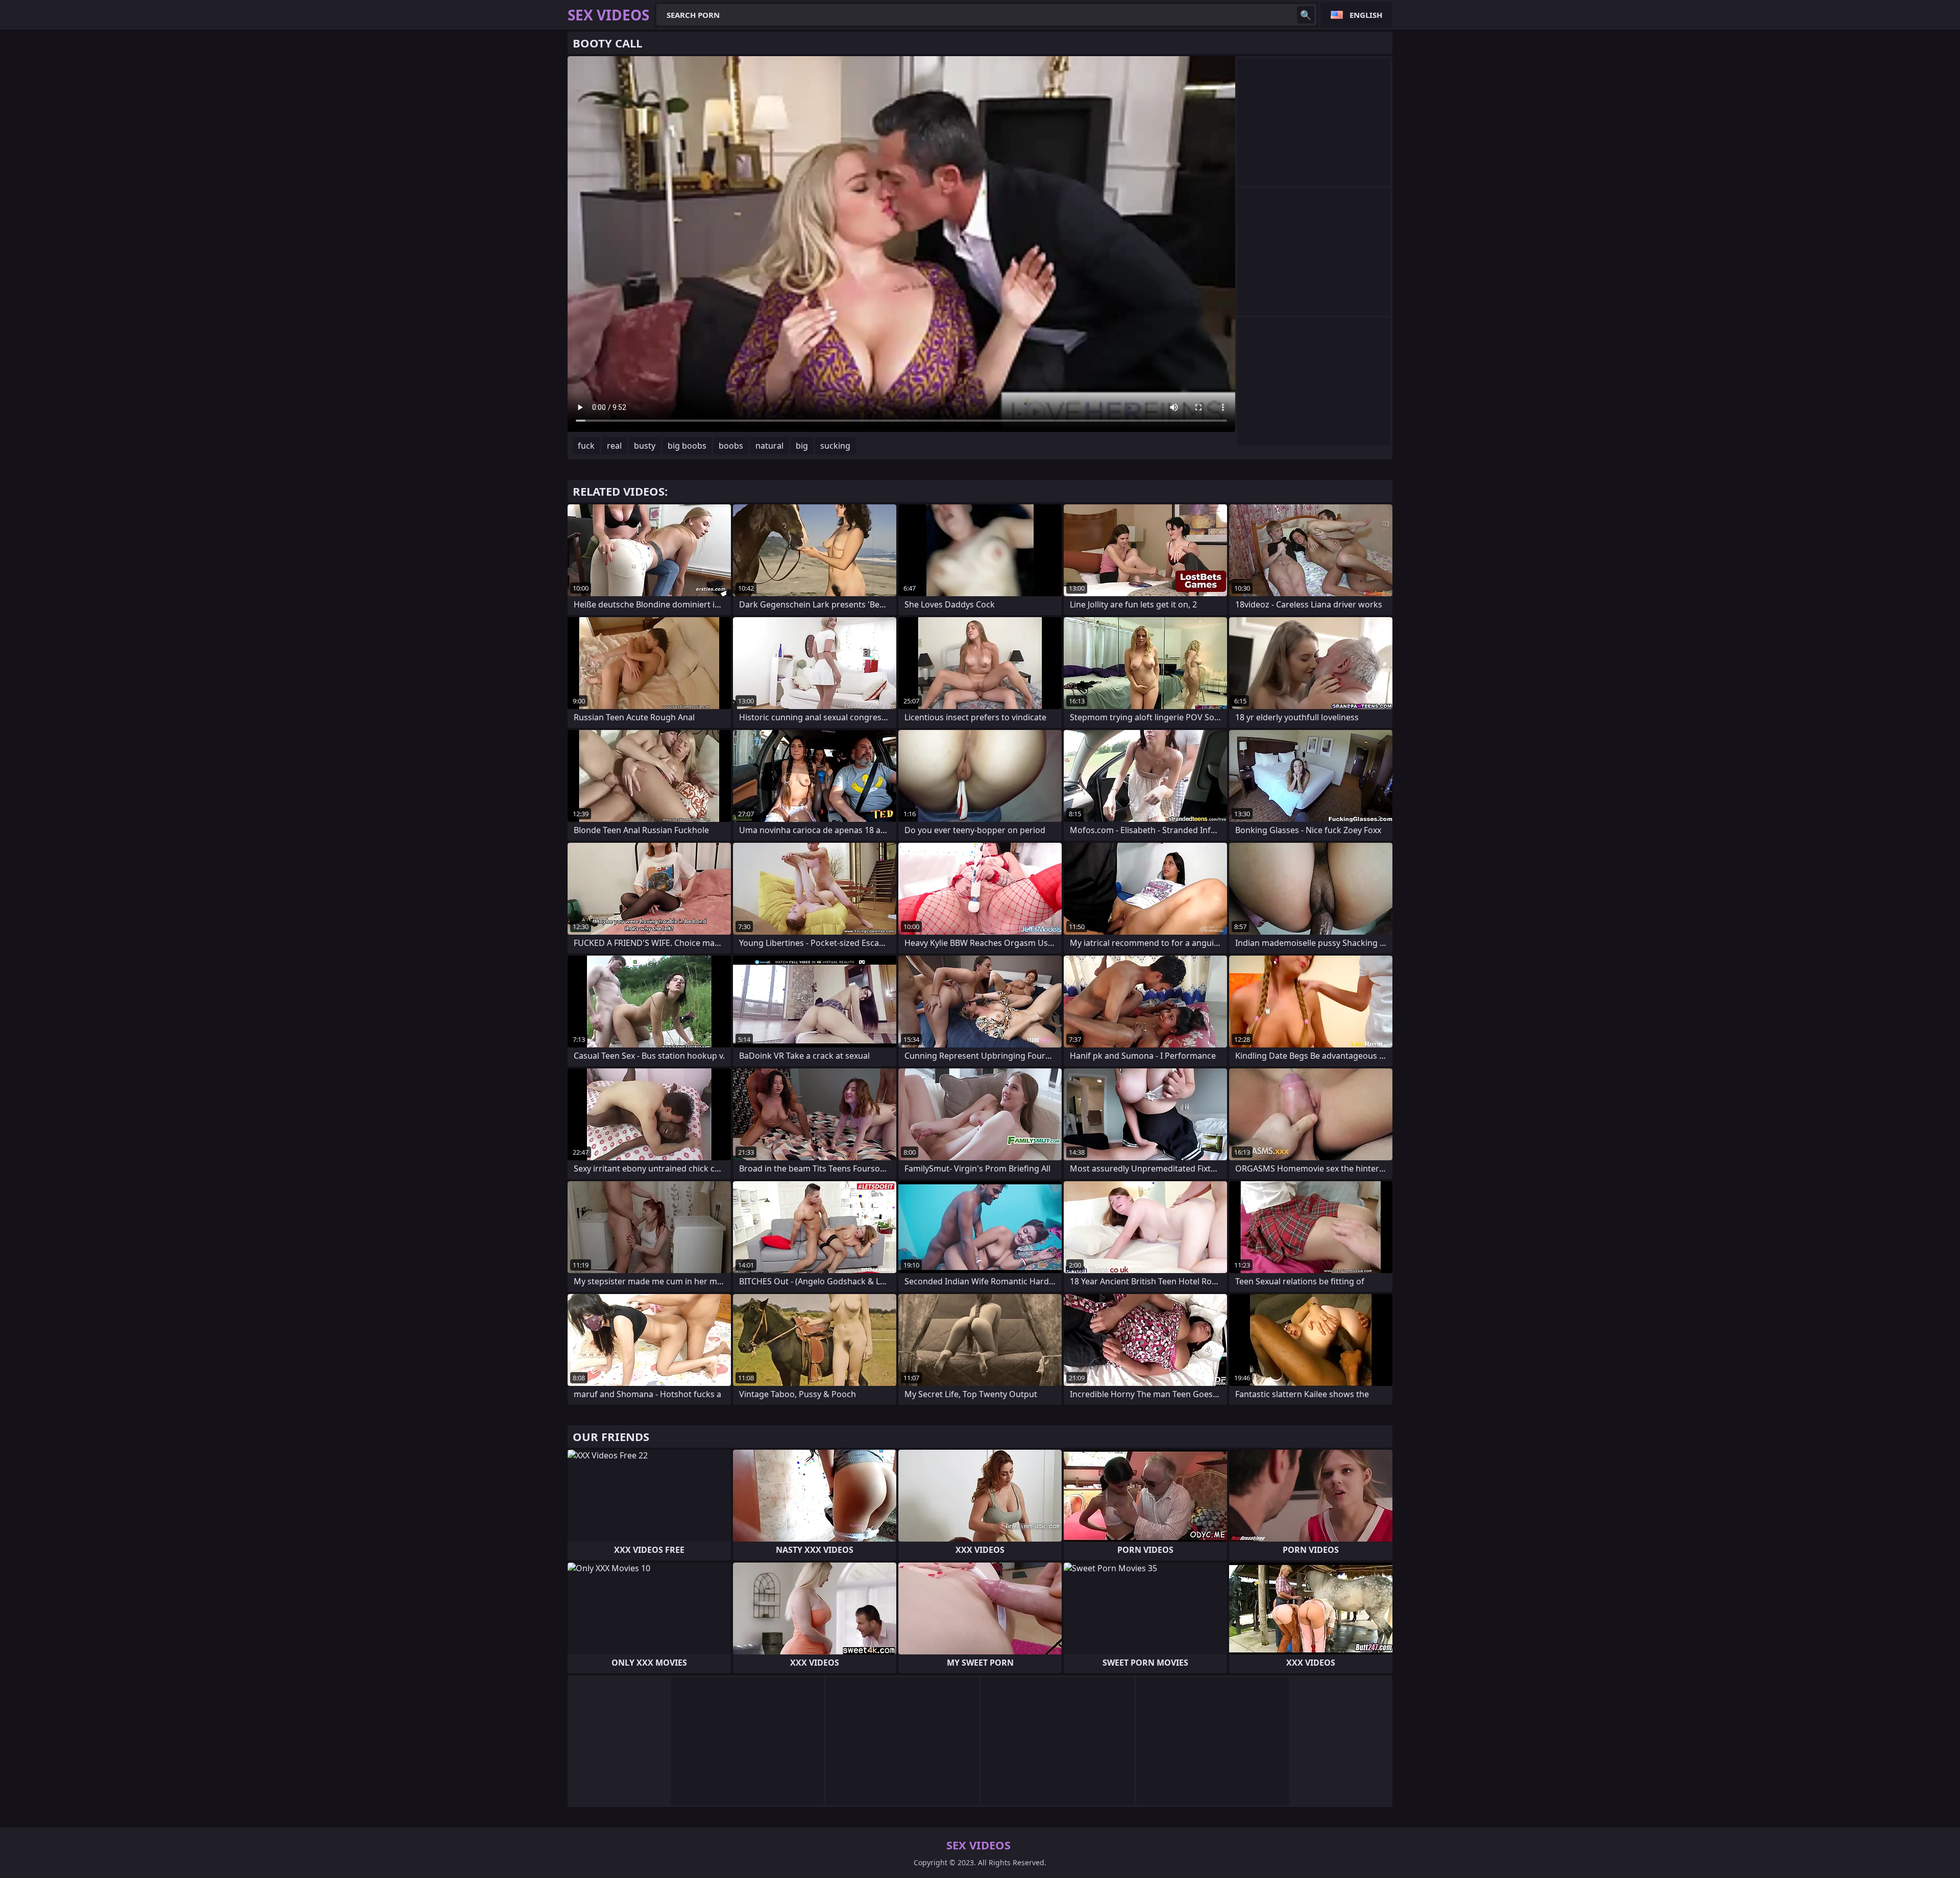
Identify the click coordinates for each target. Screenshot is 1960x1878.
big (802, 446)
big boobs (687, 446)
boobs (731, 446)
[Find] (1306, 15)
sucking (835, 446)
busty (645, 446)
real (614, 446)
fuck (586, 446)
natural (769, 446)
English (1366, 15)
